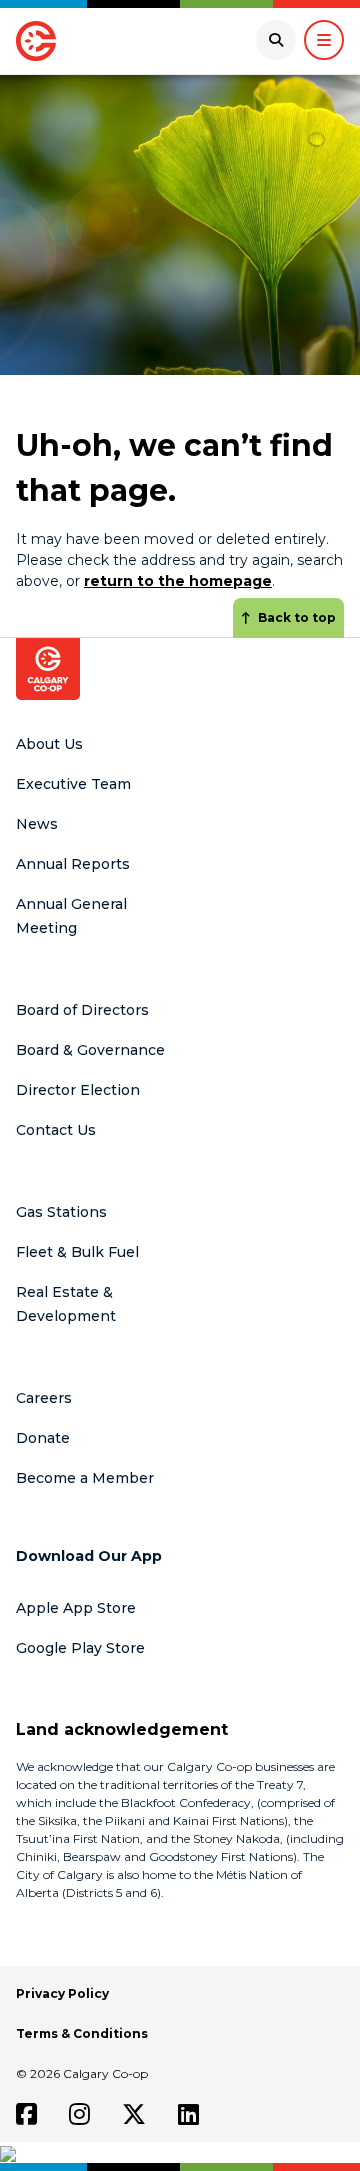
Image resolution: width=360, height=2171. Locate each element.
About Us (49, 744)
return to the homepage (178, 581)
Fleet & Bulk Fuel (77, 1252)
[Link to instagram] (79, 2114)
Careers (44, 1398)
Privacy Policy (62, 1993)
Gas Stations (61, 1212)
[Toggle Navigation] (324, 40)
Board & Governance (90, 1050)
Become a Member (85, 1478)
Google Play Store (80, 1648)
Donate (43, 1438)
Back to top (297, 617)
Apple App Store (76, 1608)
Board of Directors (82, 1010)
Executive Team (73, 784)
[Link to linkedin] (188, 2114)
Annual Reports (73, 864)
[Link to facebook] (26, 2114)
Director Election (78, 1090)
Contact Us (56, 1130)
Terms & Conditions (82, 2033)
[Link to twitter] (134, 2114)
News (37, 824)
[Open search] (276, 40)
